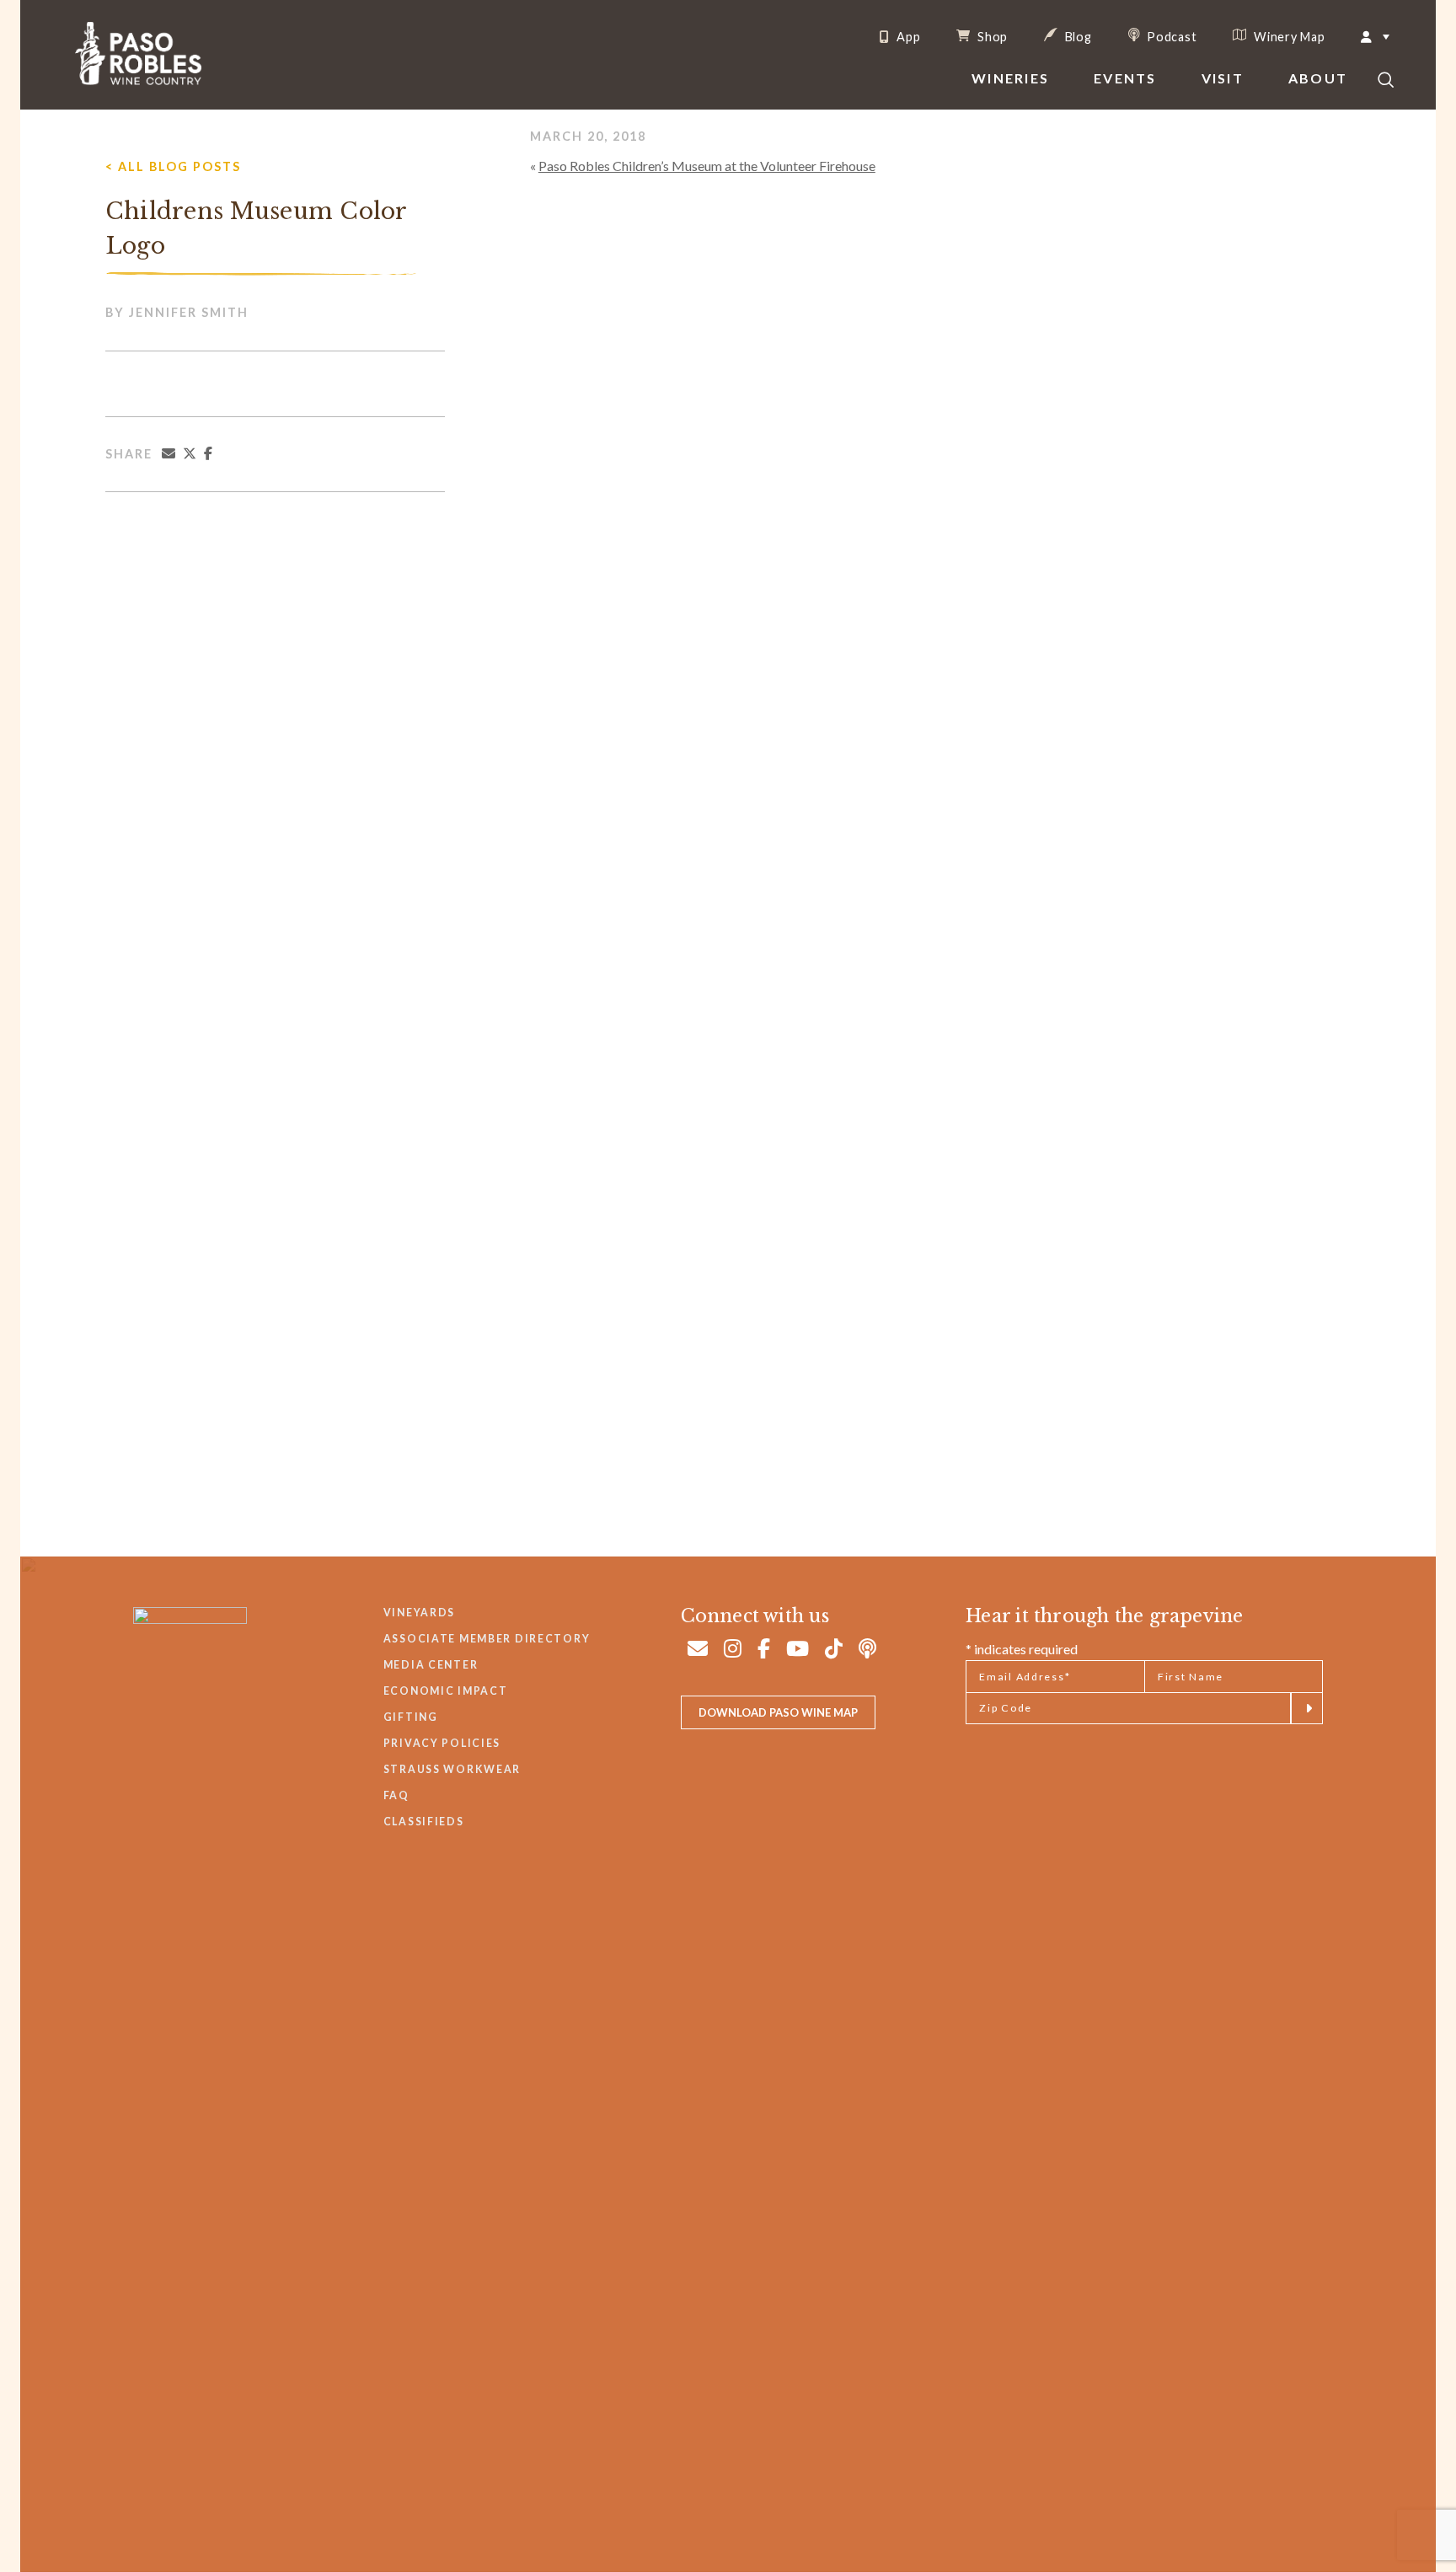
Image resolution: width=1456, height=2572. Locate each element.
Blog (1077, 36)
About (1318, 78)
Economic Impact (446, 1691)
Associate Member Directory (487, 1639)
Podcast (1171, 36)
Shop (991, 36)
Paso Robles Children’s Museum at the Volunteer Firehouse (707, 166)
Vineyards (419, 1613)
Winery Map (1287, 36)
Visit (1223, 78)
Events (1125, 78)
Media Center (431, 1665)
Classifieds (424, 1822)
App (907, 37)
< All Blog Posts (173, 166)
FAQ (396, 1795)
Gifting (411, 1717)
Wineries (1010, 78)
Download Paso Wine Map (778, 1712)
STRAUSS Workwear (452, 1769)
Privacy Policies (442, 1743)
